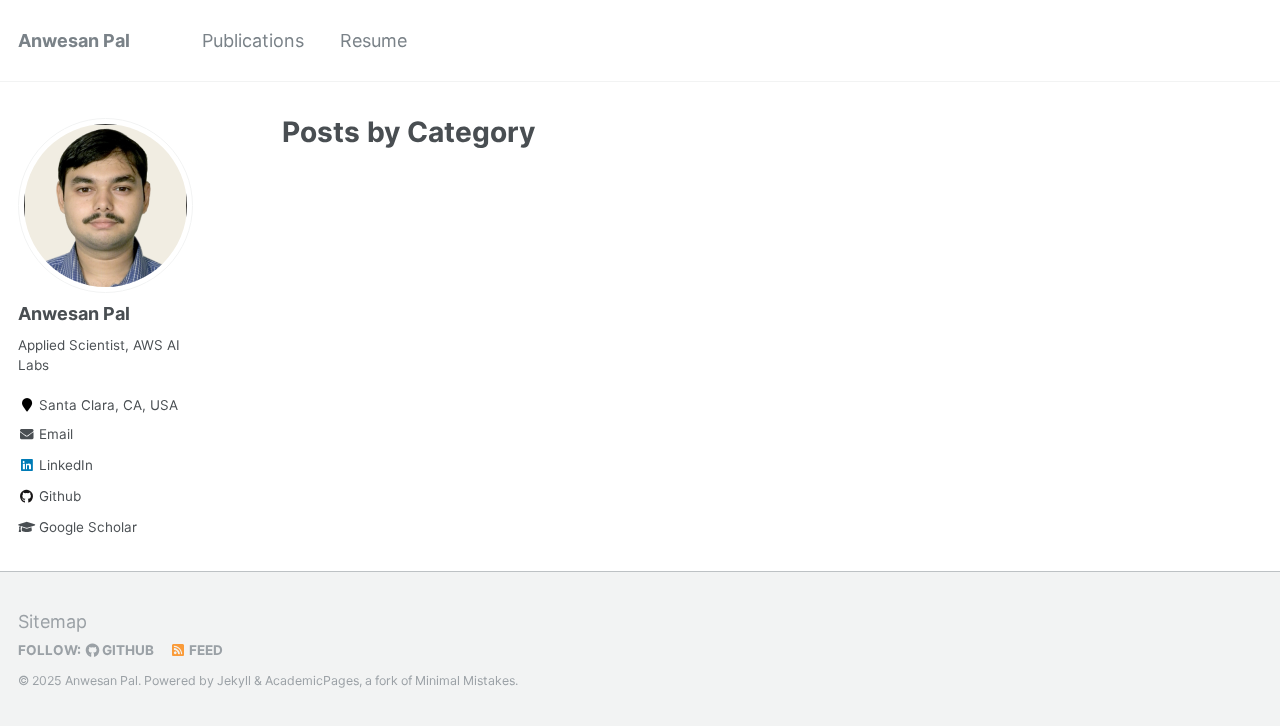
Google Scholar (86, 527)
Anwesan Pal (74, 40)
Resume (373, 40)
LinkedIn (64, 465)
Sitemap (52, 621)
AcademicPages (312, 680)
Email (54, 434)
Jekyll (234, 680)
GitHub (126, 650)
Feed (204, 650)
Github (58, 496)
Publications (253, 40)
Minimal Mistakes (465, 680)
